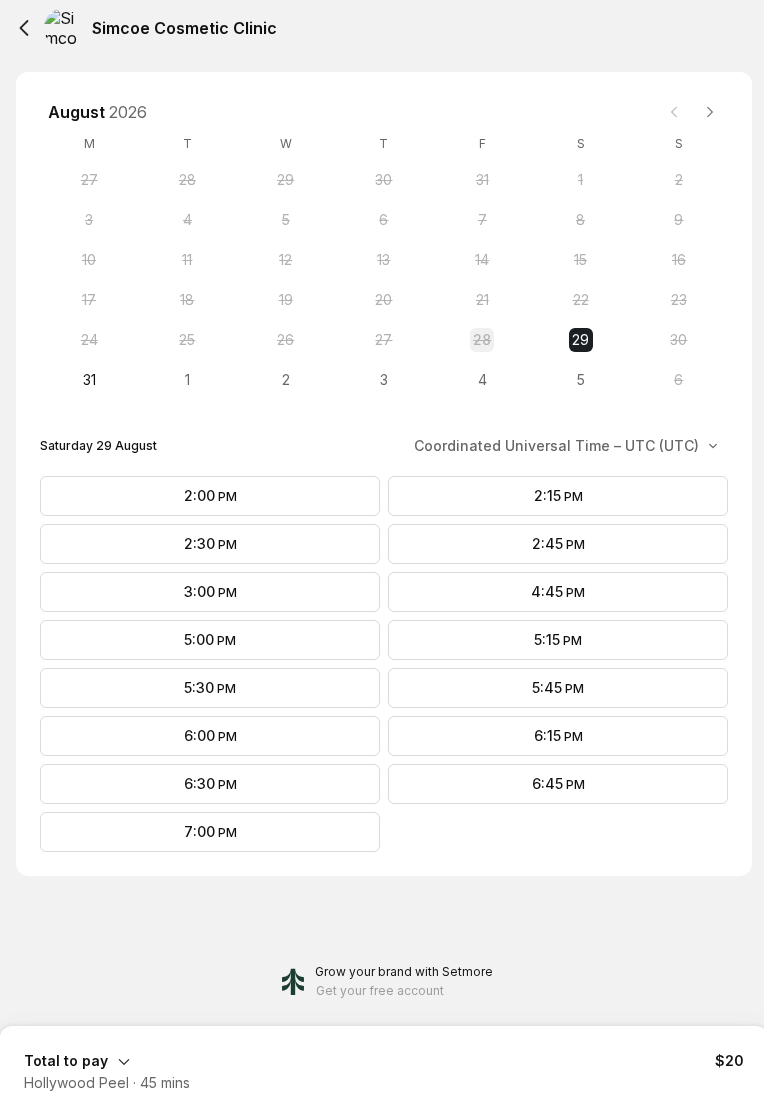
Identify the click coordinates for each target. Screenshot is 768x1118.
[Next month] (710, 112)
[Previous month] (674, 112)
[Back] (24, 28)
